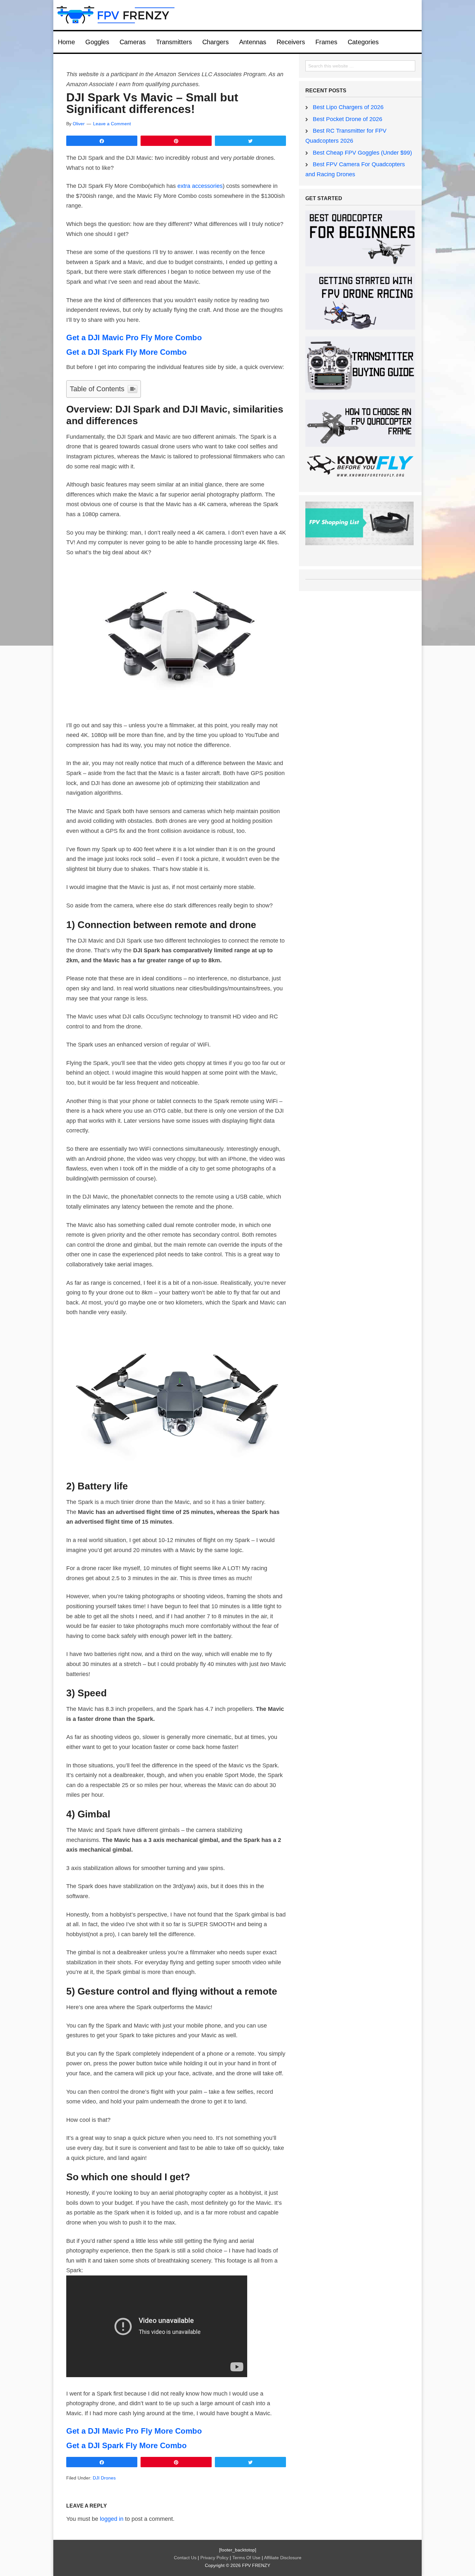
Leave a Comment (112, 124)
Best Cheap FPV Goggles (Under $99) (362, 153)
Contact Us (186, 2558)
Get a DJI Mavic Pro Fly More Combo (134, 337)
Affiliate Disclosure (283, 2558)
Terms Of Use (247, 2558)
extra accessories (200, 186)
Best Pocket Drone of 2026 (348, 119)
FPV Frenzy (238, 15)
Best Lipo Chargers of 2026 (348, 107)
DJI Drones (104, 2478)
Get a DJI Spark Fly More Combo (127, 352)
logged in (112, 2519)
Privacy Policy (215, 2558)
